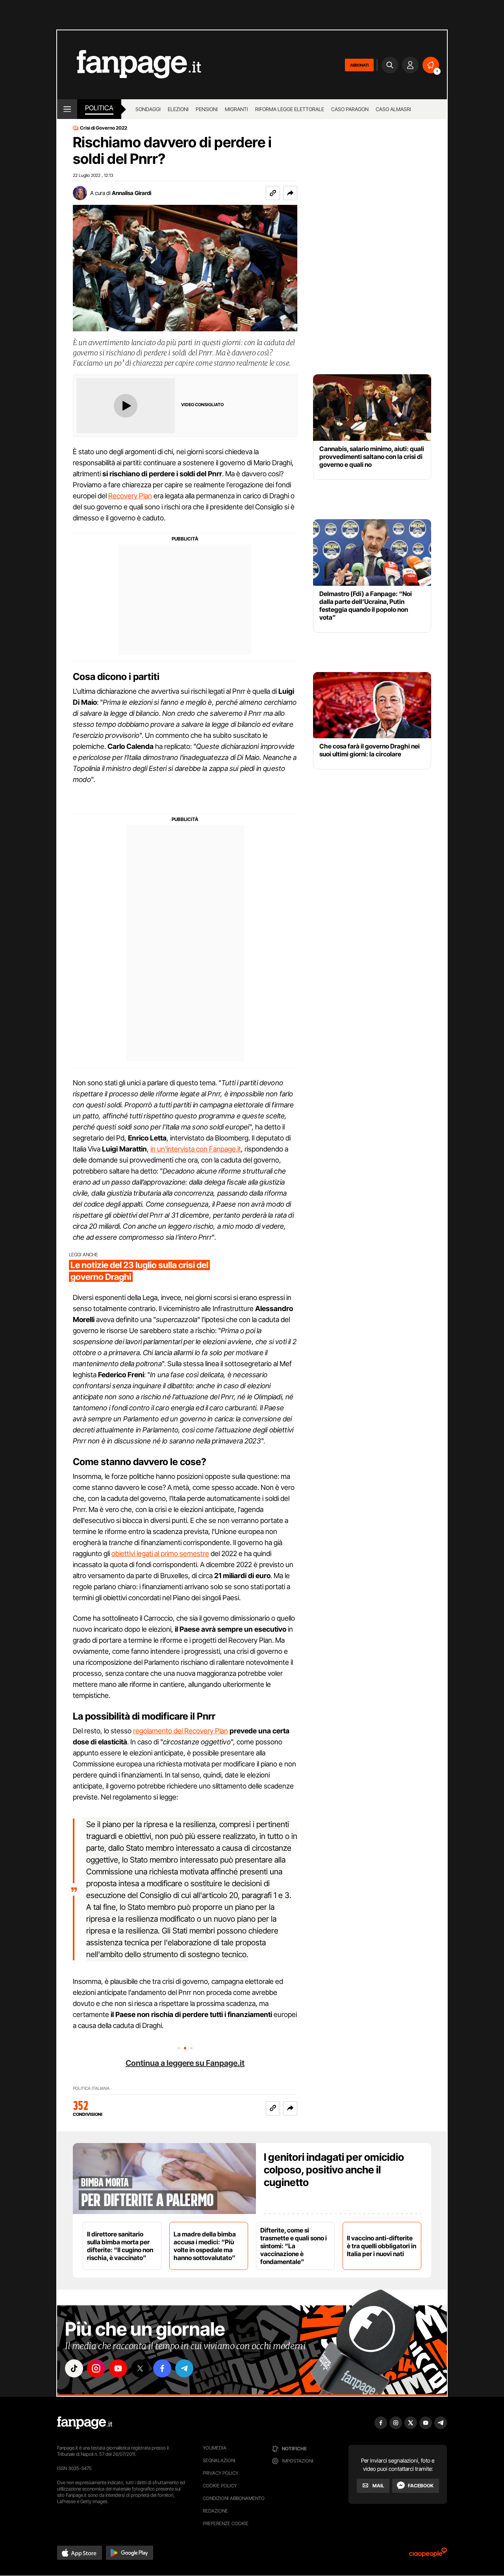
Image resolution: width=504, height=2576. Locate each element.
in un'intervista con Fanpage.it (196, 1149)
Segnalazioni (219, 2460)
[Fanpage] (85, 2423)
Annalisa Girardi (132, 193)
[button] (290, 193)
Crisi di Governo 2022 (104, 128)
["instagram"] (96, 2368)
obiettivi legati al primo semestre (160, 1554)
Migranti (236, 109)
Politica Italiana (91, 2088)
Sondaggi (148, 109)
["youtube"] (118, 2368)
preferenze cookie (226, 2523)
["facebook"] (162, 2368)
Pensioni (207, 109)
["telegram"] (184, 2368)
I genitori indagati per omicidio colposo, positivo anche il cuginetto (334, 2170)
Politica (99, 108)
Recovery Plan (130, 496)
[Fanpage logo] (129, 65)
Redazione (215, 2511)
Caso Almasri (393, 109)
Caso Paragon (350, 109)
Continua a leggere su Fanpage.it (185, 2063)
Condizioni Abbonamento (234, 2498)
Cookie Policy (220, 2486)
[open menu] (67, 109)
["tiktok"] (74, 2368)
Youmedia (215, 2448)
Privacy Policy (220, 2473)
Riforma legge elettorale (290, 109)
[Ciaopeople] (428, 2555)
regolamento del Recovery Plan (181, 1731)
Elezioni (178, 109)
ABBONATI (359, 65)
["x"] (140, 2368)
